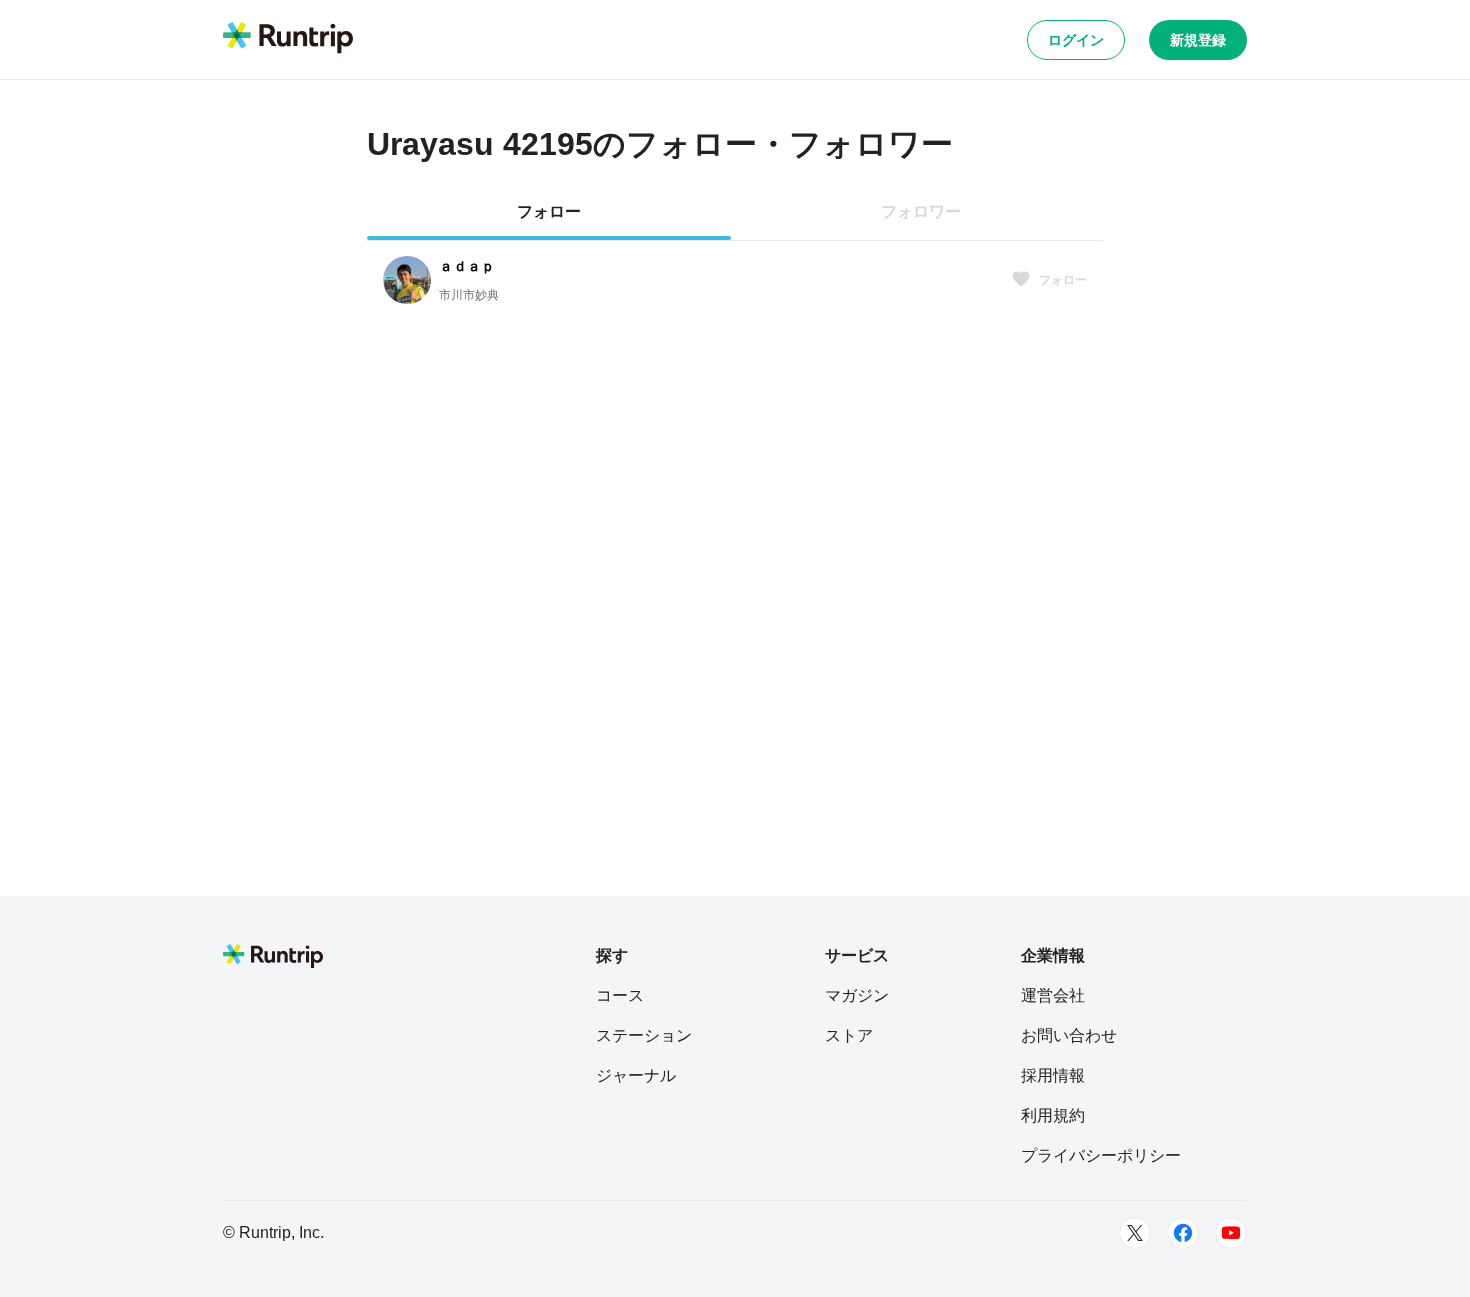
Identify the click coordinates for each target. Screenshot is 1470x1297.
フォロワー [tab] (921, 211)
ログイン (1076, 40)
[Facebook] (1183, 1233)
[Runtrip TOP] (288, 39)
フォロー (1063, 280)
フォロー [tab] (549, 211)
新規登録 (1198, 40)
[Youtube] (1231, 1233)
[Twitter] (1135, 1233)
